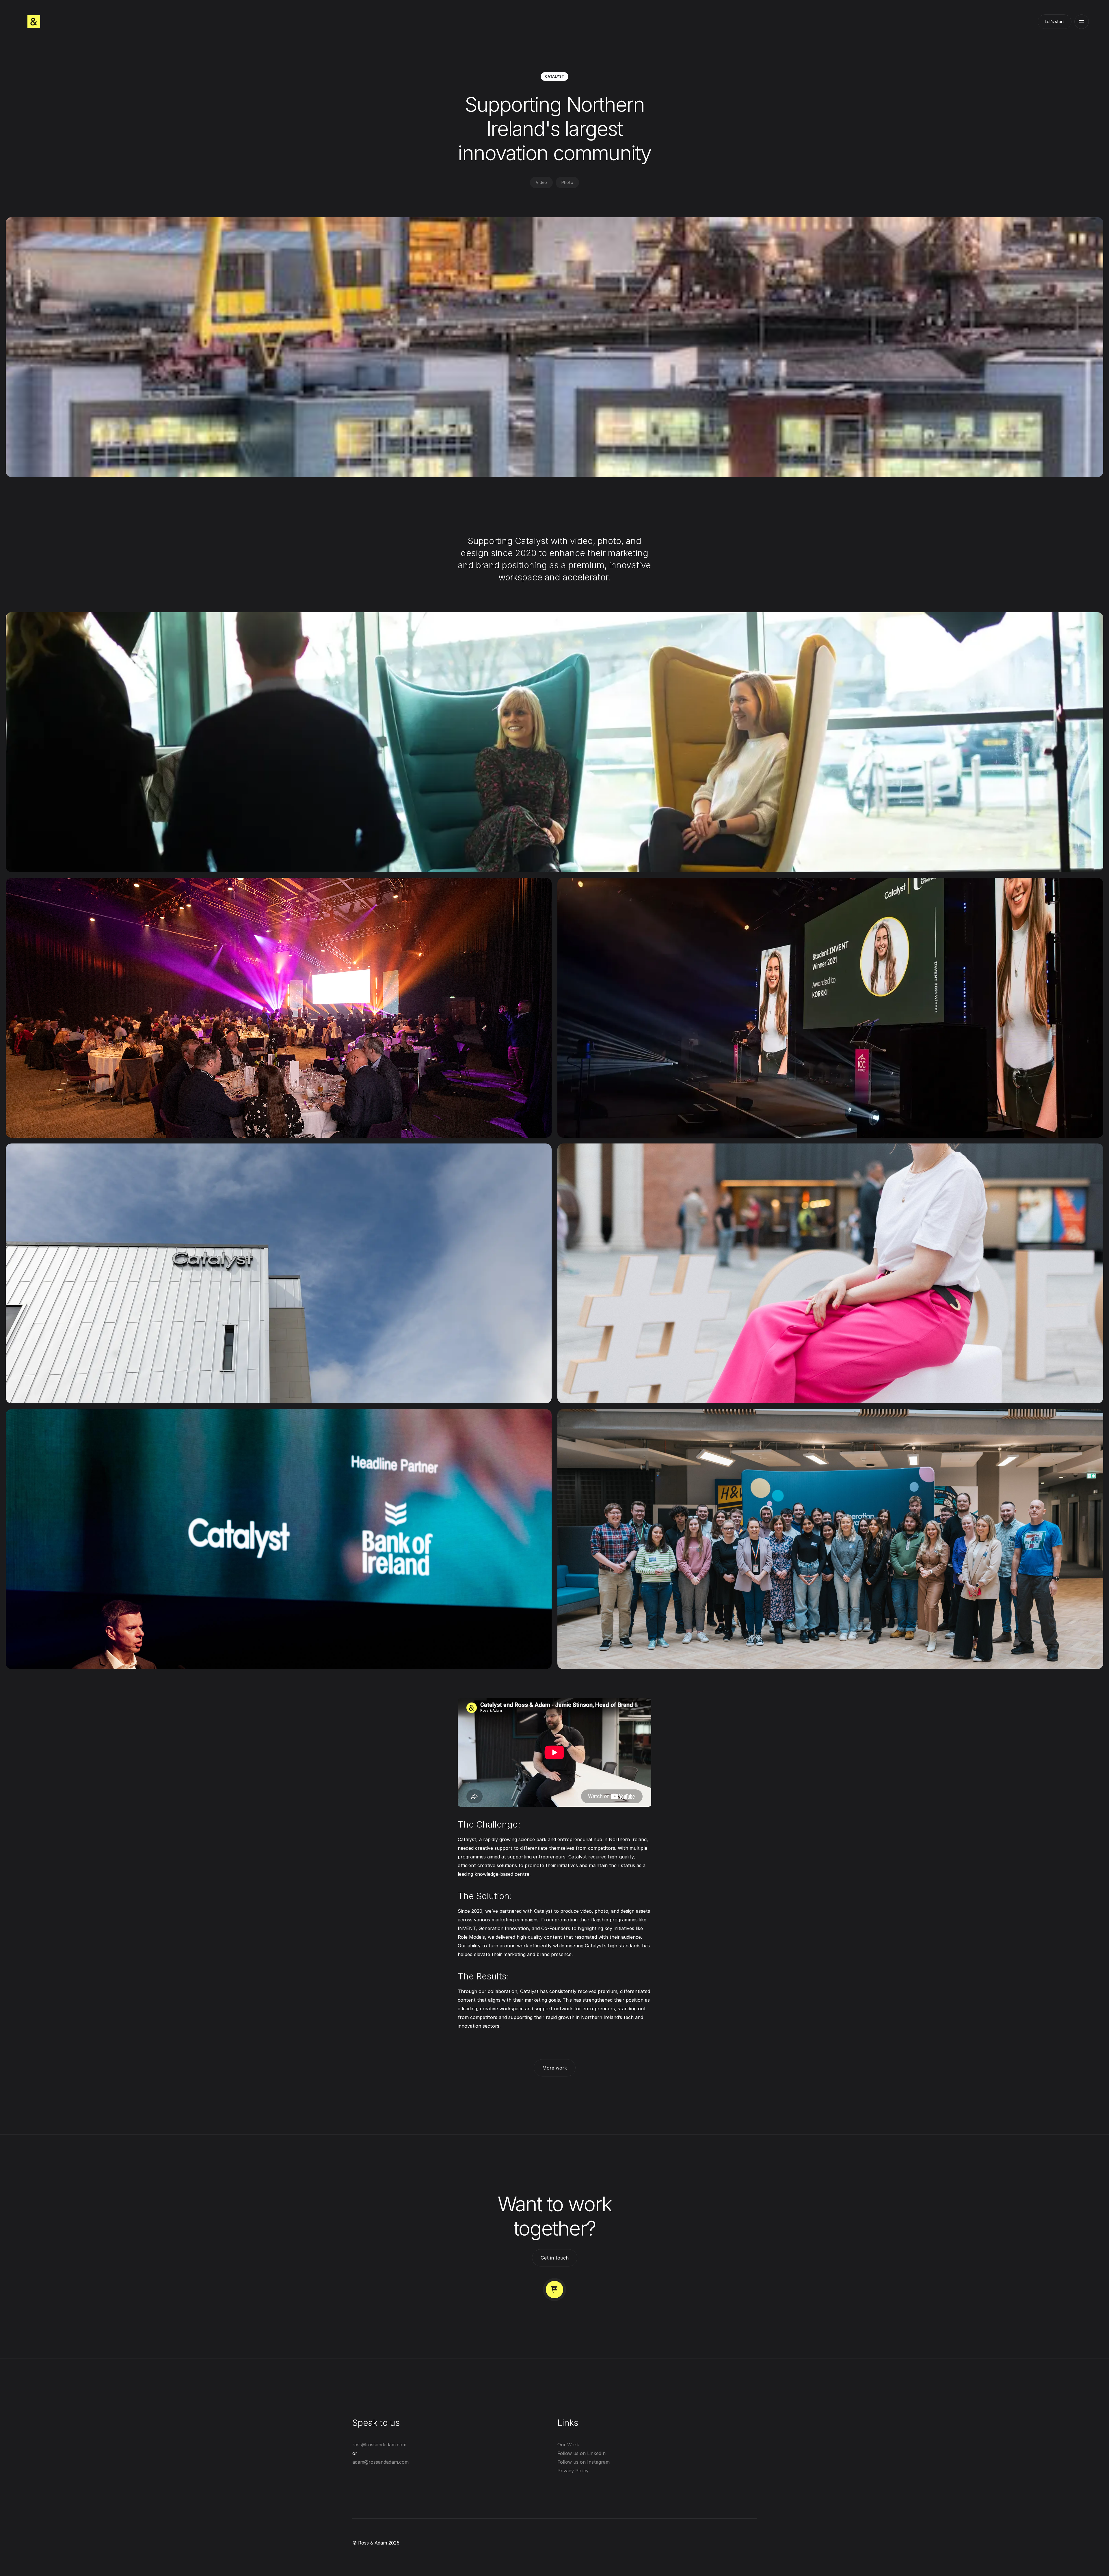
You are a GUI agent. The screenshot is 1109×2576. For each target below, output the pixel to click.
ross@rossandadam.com (379, 2445)
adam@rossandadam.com (380, 2462)
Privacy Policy (573, 2471)
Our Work (568, 2445)
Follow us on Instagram (584, 2462)
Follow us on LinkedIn (582, 2453)
